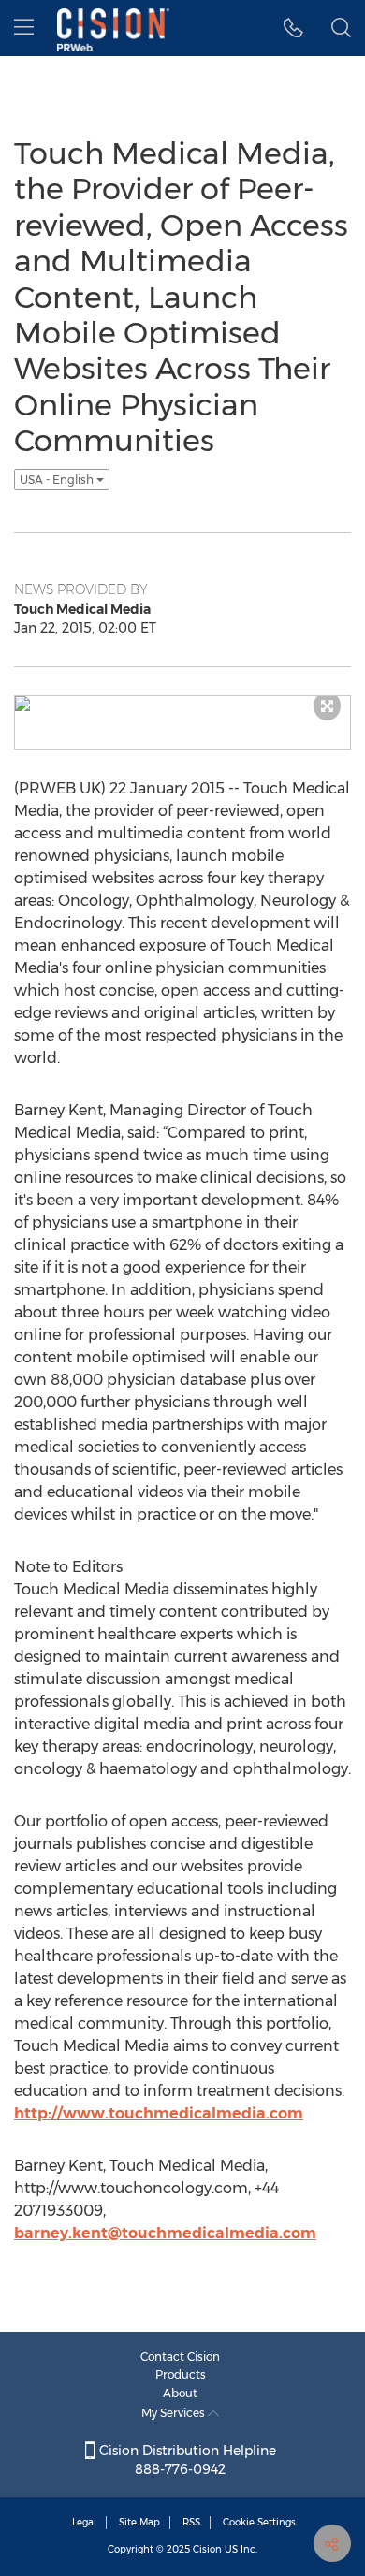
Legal (84, 2522)
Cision (207, 2549)
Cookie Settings (259, 2522)
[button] (293, 28)
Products (181, 2374)
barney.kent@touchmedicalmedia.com (165, 2233)
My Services (175, 2413)
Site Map (139, 2522)
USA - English (58, 480)
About (180, 2393)
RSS (191, 2522)
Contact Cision (180, 2357)
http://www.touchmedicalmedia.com (159, 2113)
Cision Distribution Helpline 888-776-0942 (186, 2460)
